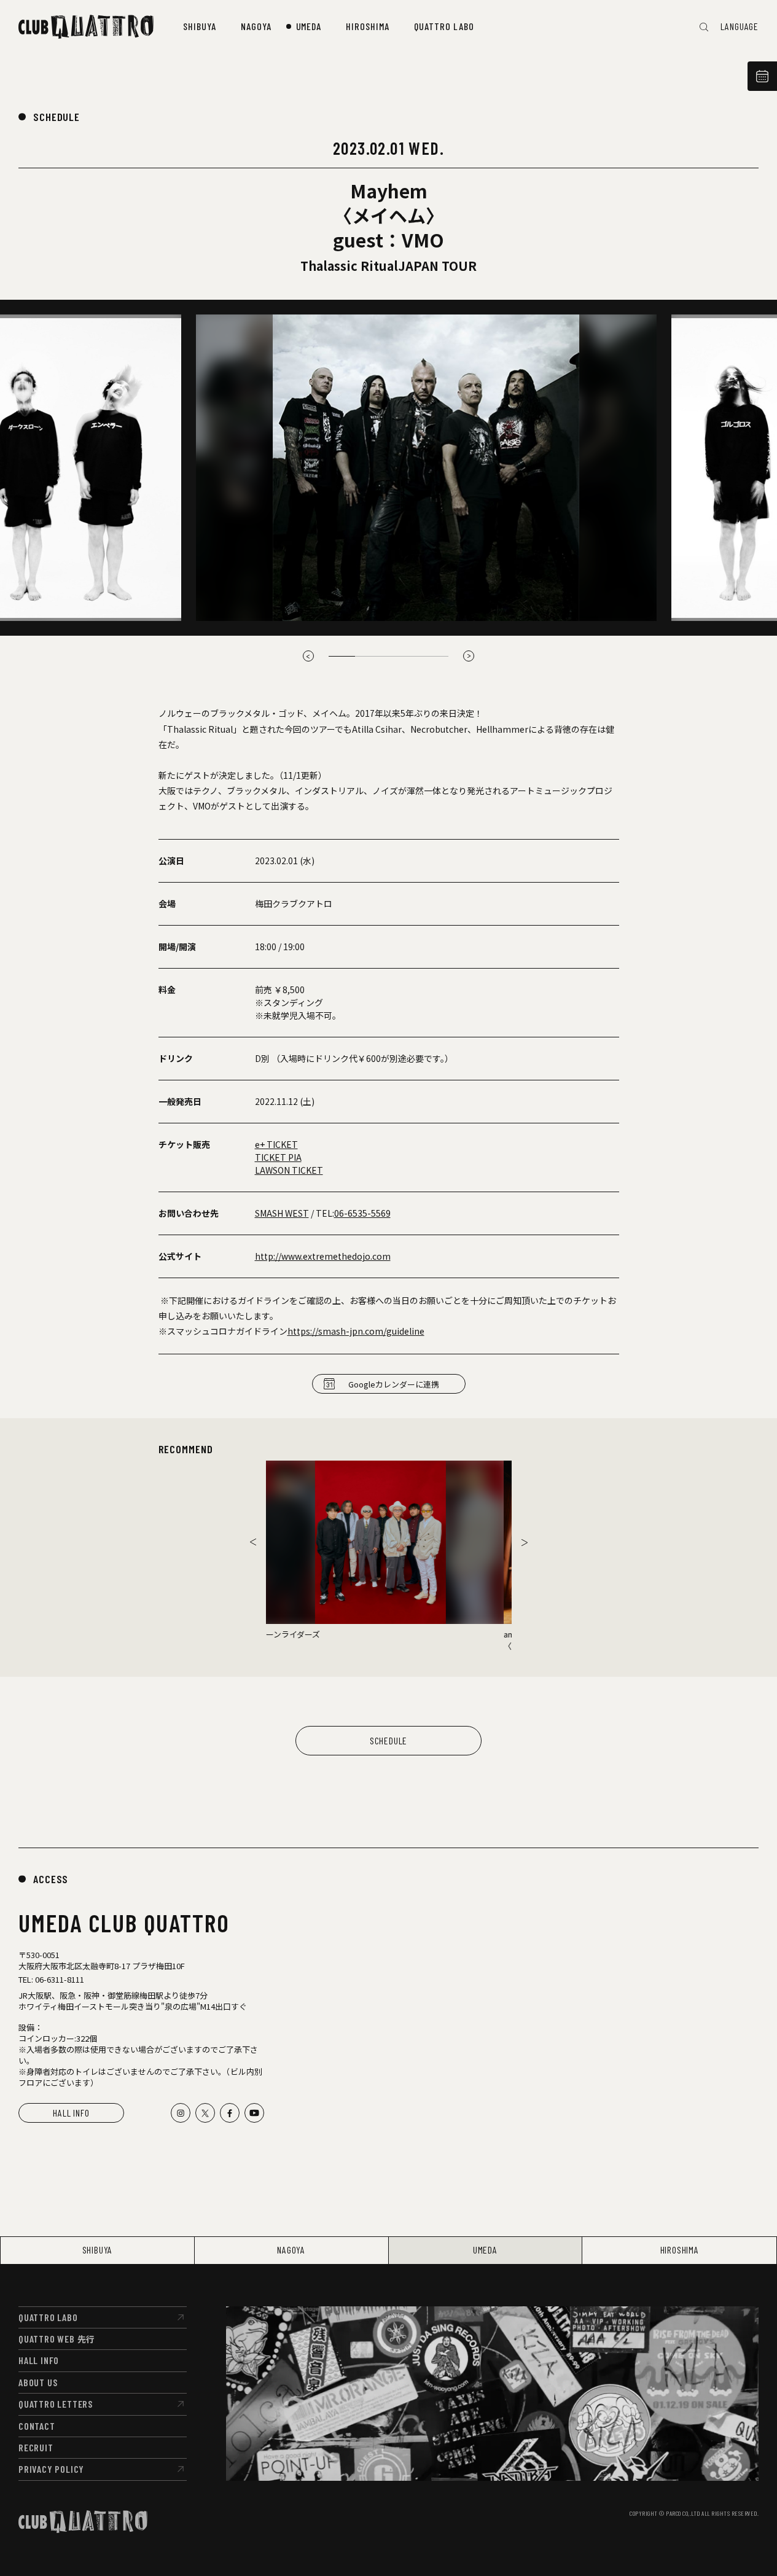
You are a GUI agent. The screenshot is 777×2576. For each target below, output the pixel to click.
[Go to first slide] (469, 656)
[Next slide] (525, 1542)
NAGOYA (291, 2250)
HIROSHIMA (680, 2250)
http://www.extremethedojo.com (323, 1256)
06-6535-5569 (362, 1213)
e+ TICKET (276, 1144)
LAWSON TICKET (289, 1170)
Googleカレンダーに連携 (394, 1384)
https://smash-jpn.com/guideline (356, 1331)
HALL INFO (71, 2113)
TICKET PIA (278, 1157)
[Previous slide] (308, 656)
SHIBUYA (98, 2250)
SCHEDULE (57, 117)
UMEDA (485, 2250)
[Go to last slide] (253, 1542)
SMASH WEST (282, 1213)
